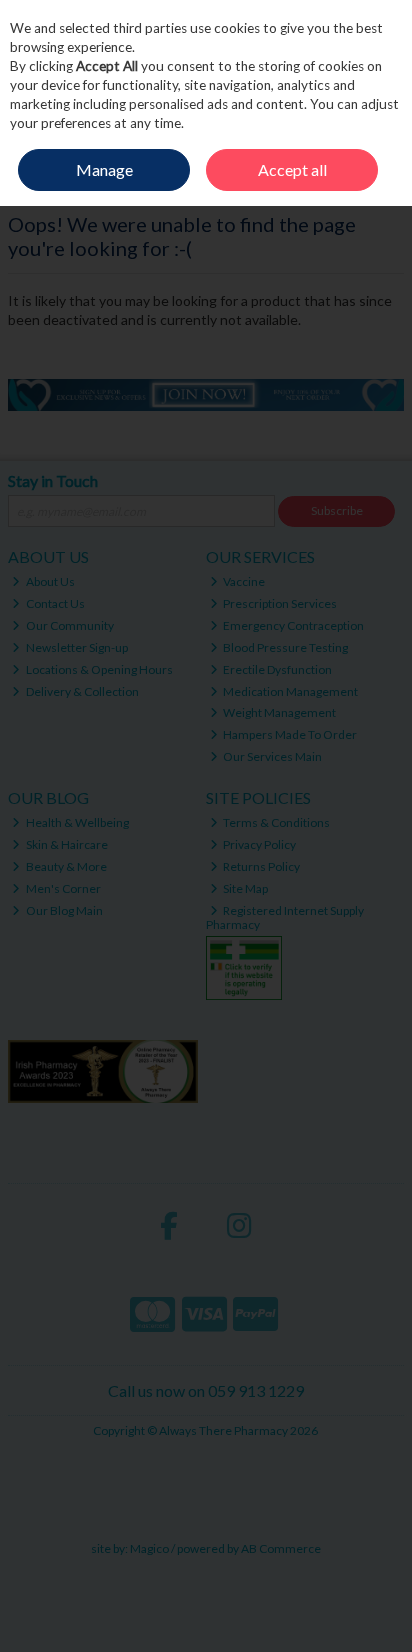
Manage (104, 169)
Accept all (292, 169)
